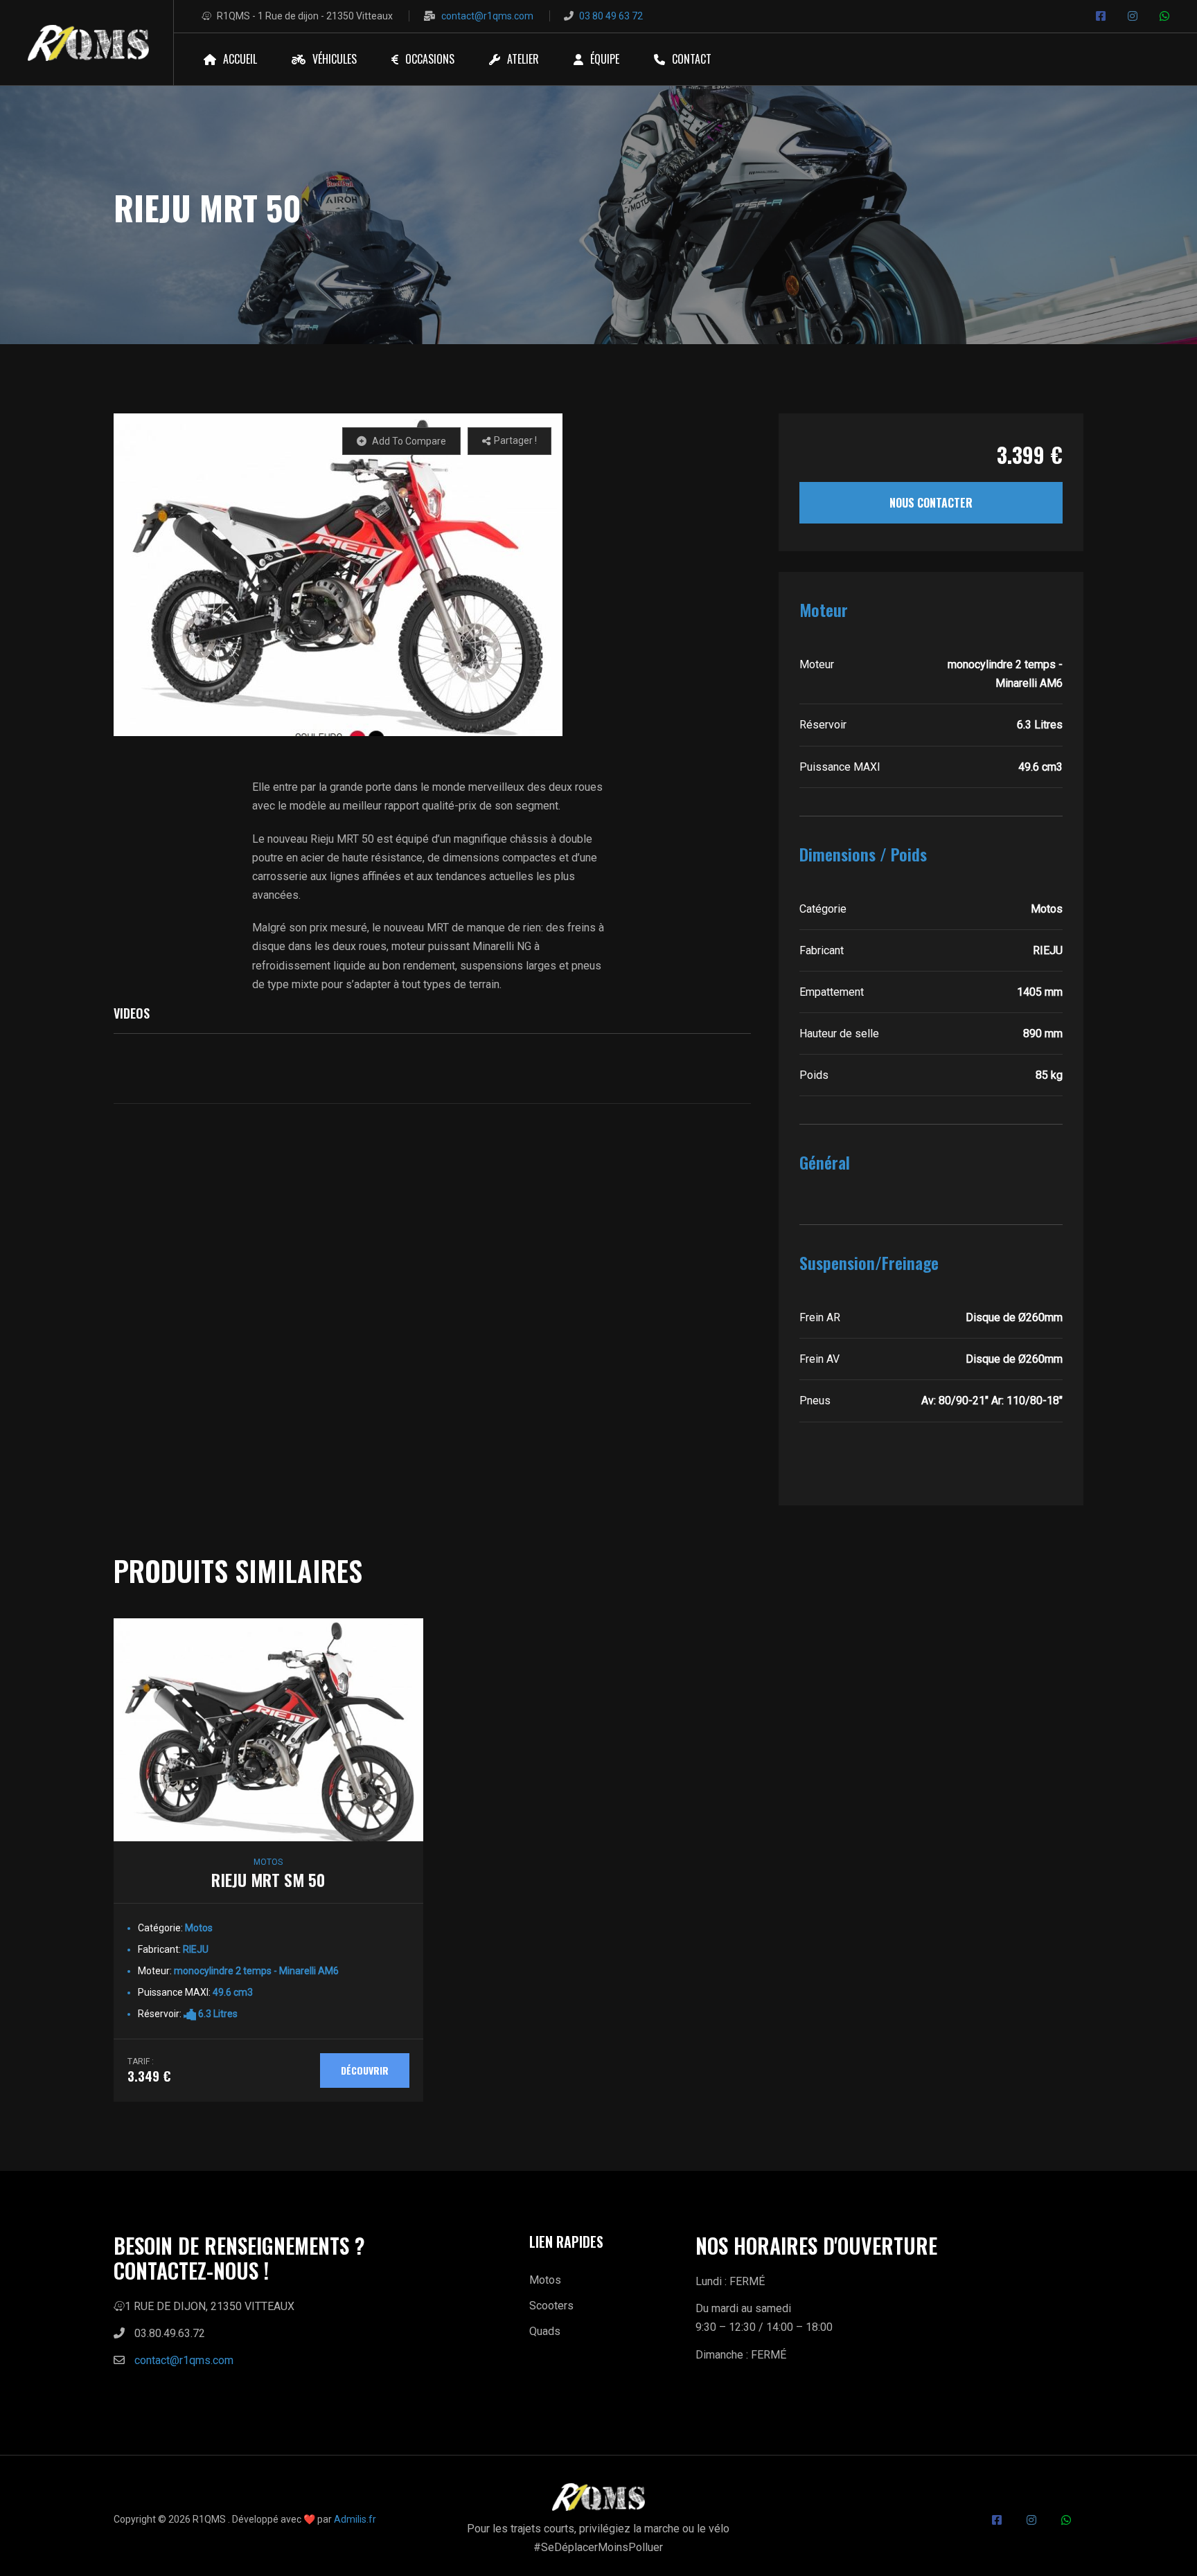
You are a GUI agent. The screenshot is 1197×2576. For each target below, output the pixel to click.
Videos (132, 1013)
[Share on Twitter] (509, 469)
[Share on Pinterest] (530, 469)
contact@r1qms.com (487, 16)
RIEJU (196, 1949)
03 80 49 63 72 (611, 16)
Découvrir (365, 2070)
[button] (338, 575)
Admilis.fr (355, 2519)
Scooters (551, 2306)
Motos (545, 2280)
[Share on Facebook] (489, 469)
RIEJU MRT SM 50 (268, 1879)
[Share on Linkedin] (509, 486)
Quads (545, 2331)
